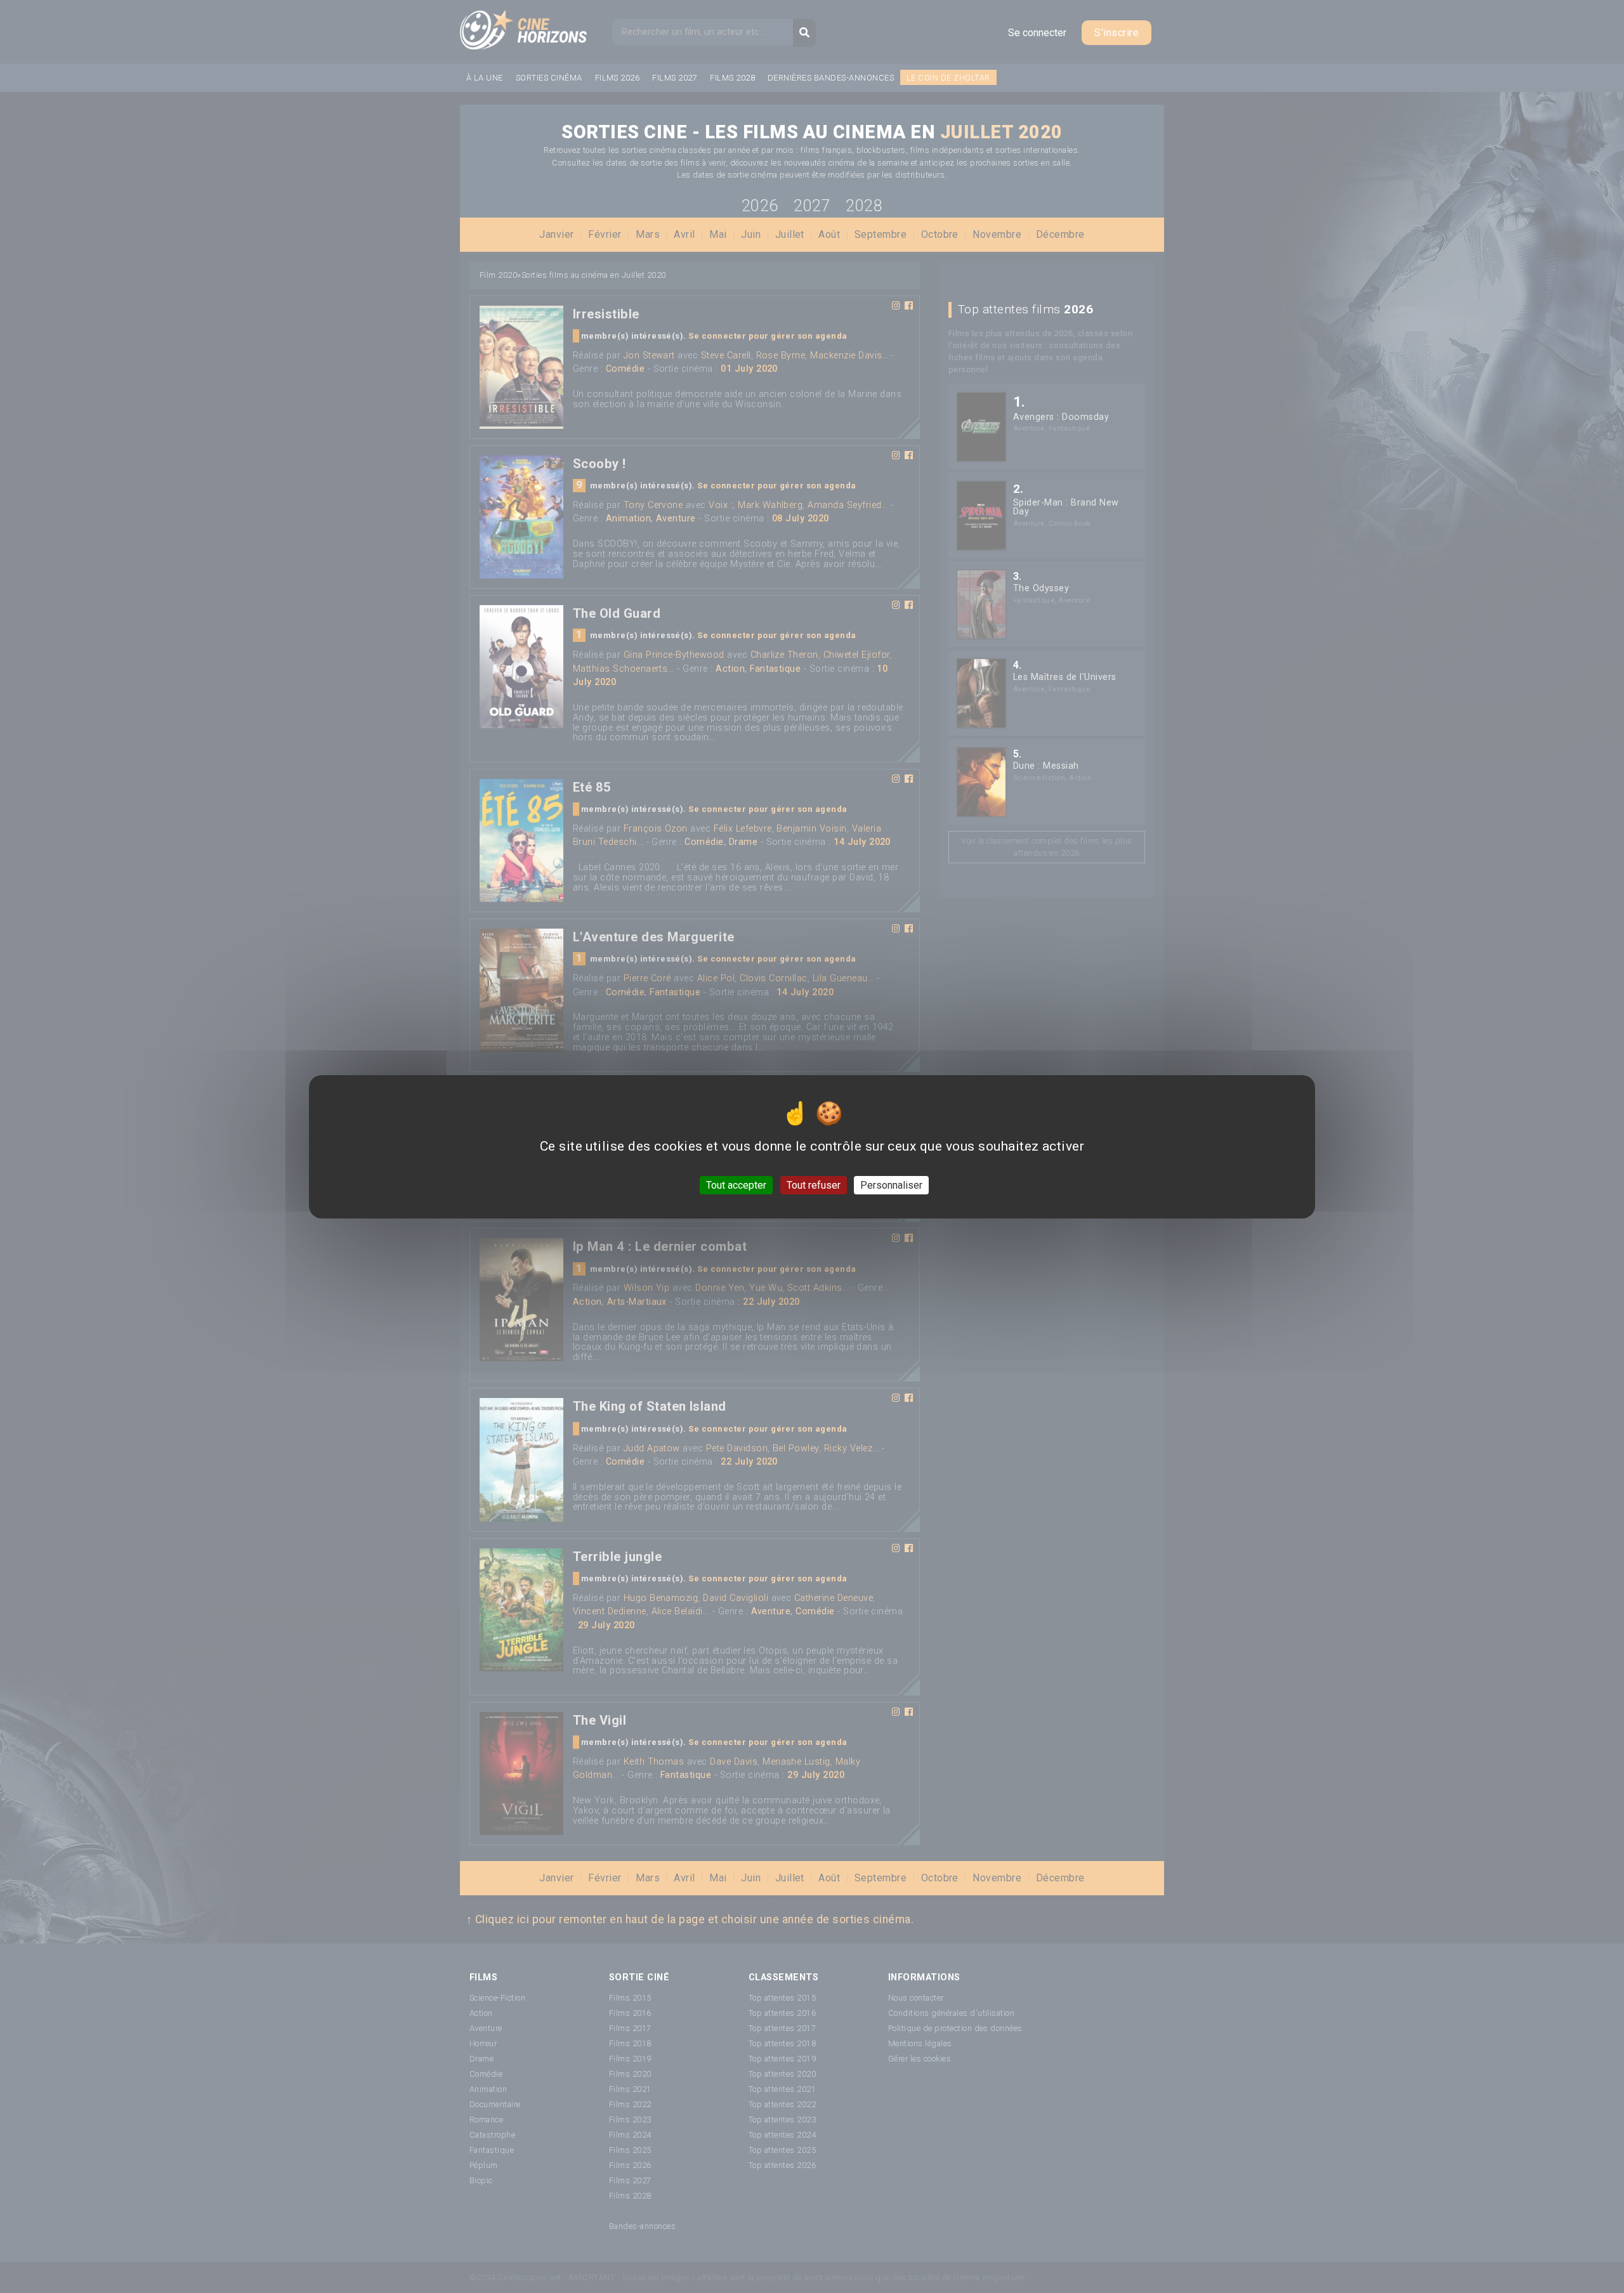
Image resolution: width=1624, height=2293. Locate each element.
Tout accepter (736, 1185)
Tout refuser (814, 1185)
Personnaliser (891, 1185)
